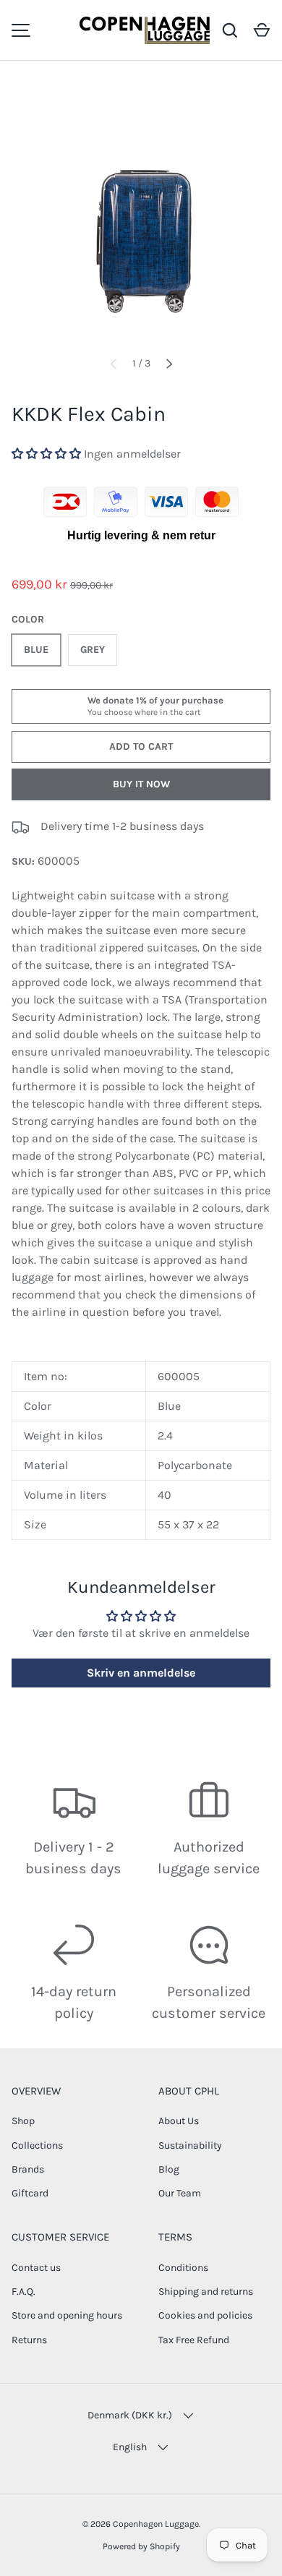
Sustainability (190, 2145)
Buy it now (141, 784)
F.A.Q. (23, 2292)
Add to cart (141, 746)
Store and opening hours (67, 2315)
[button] (262, 30)
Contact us (36, 2268)
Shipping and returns (206, 2292)
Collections (37, 2145)
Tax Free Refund (194, 2340)
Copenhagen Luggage (156, 2524)
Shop (23, 2121)
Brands (28, 2169)
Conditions (183, 2268)
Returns (29, 2340)
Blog (169, 2169)
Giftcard (30, 2193)
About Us (179, 2121)
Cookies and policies (205, 2315)
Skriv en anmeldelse (141, 1673)
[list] (141, 214)
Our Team (180, 2193)
